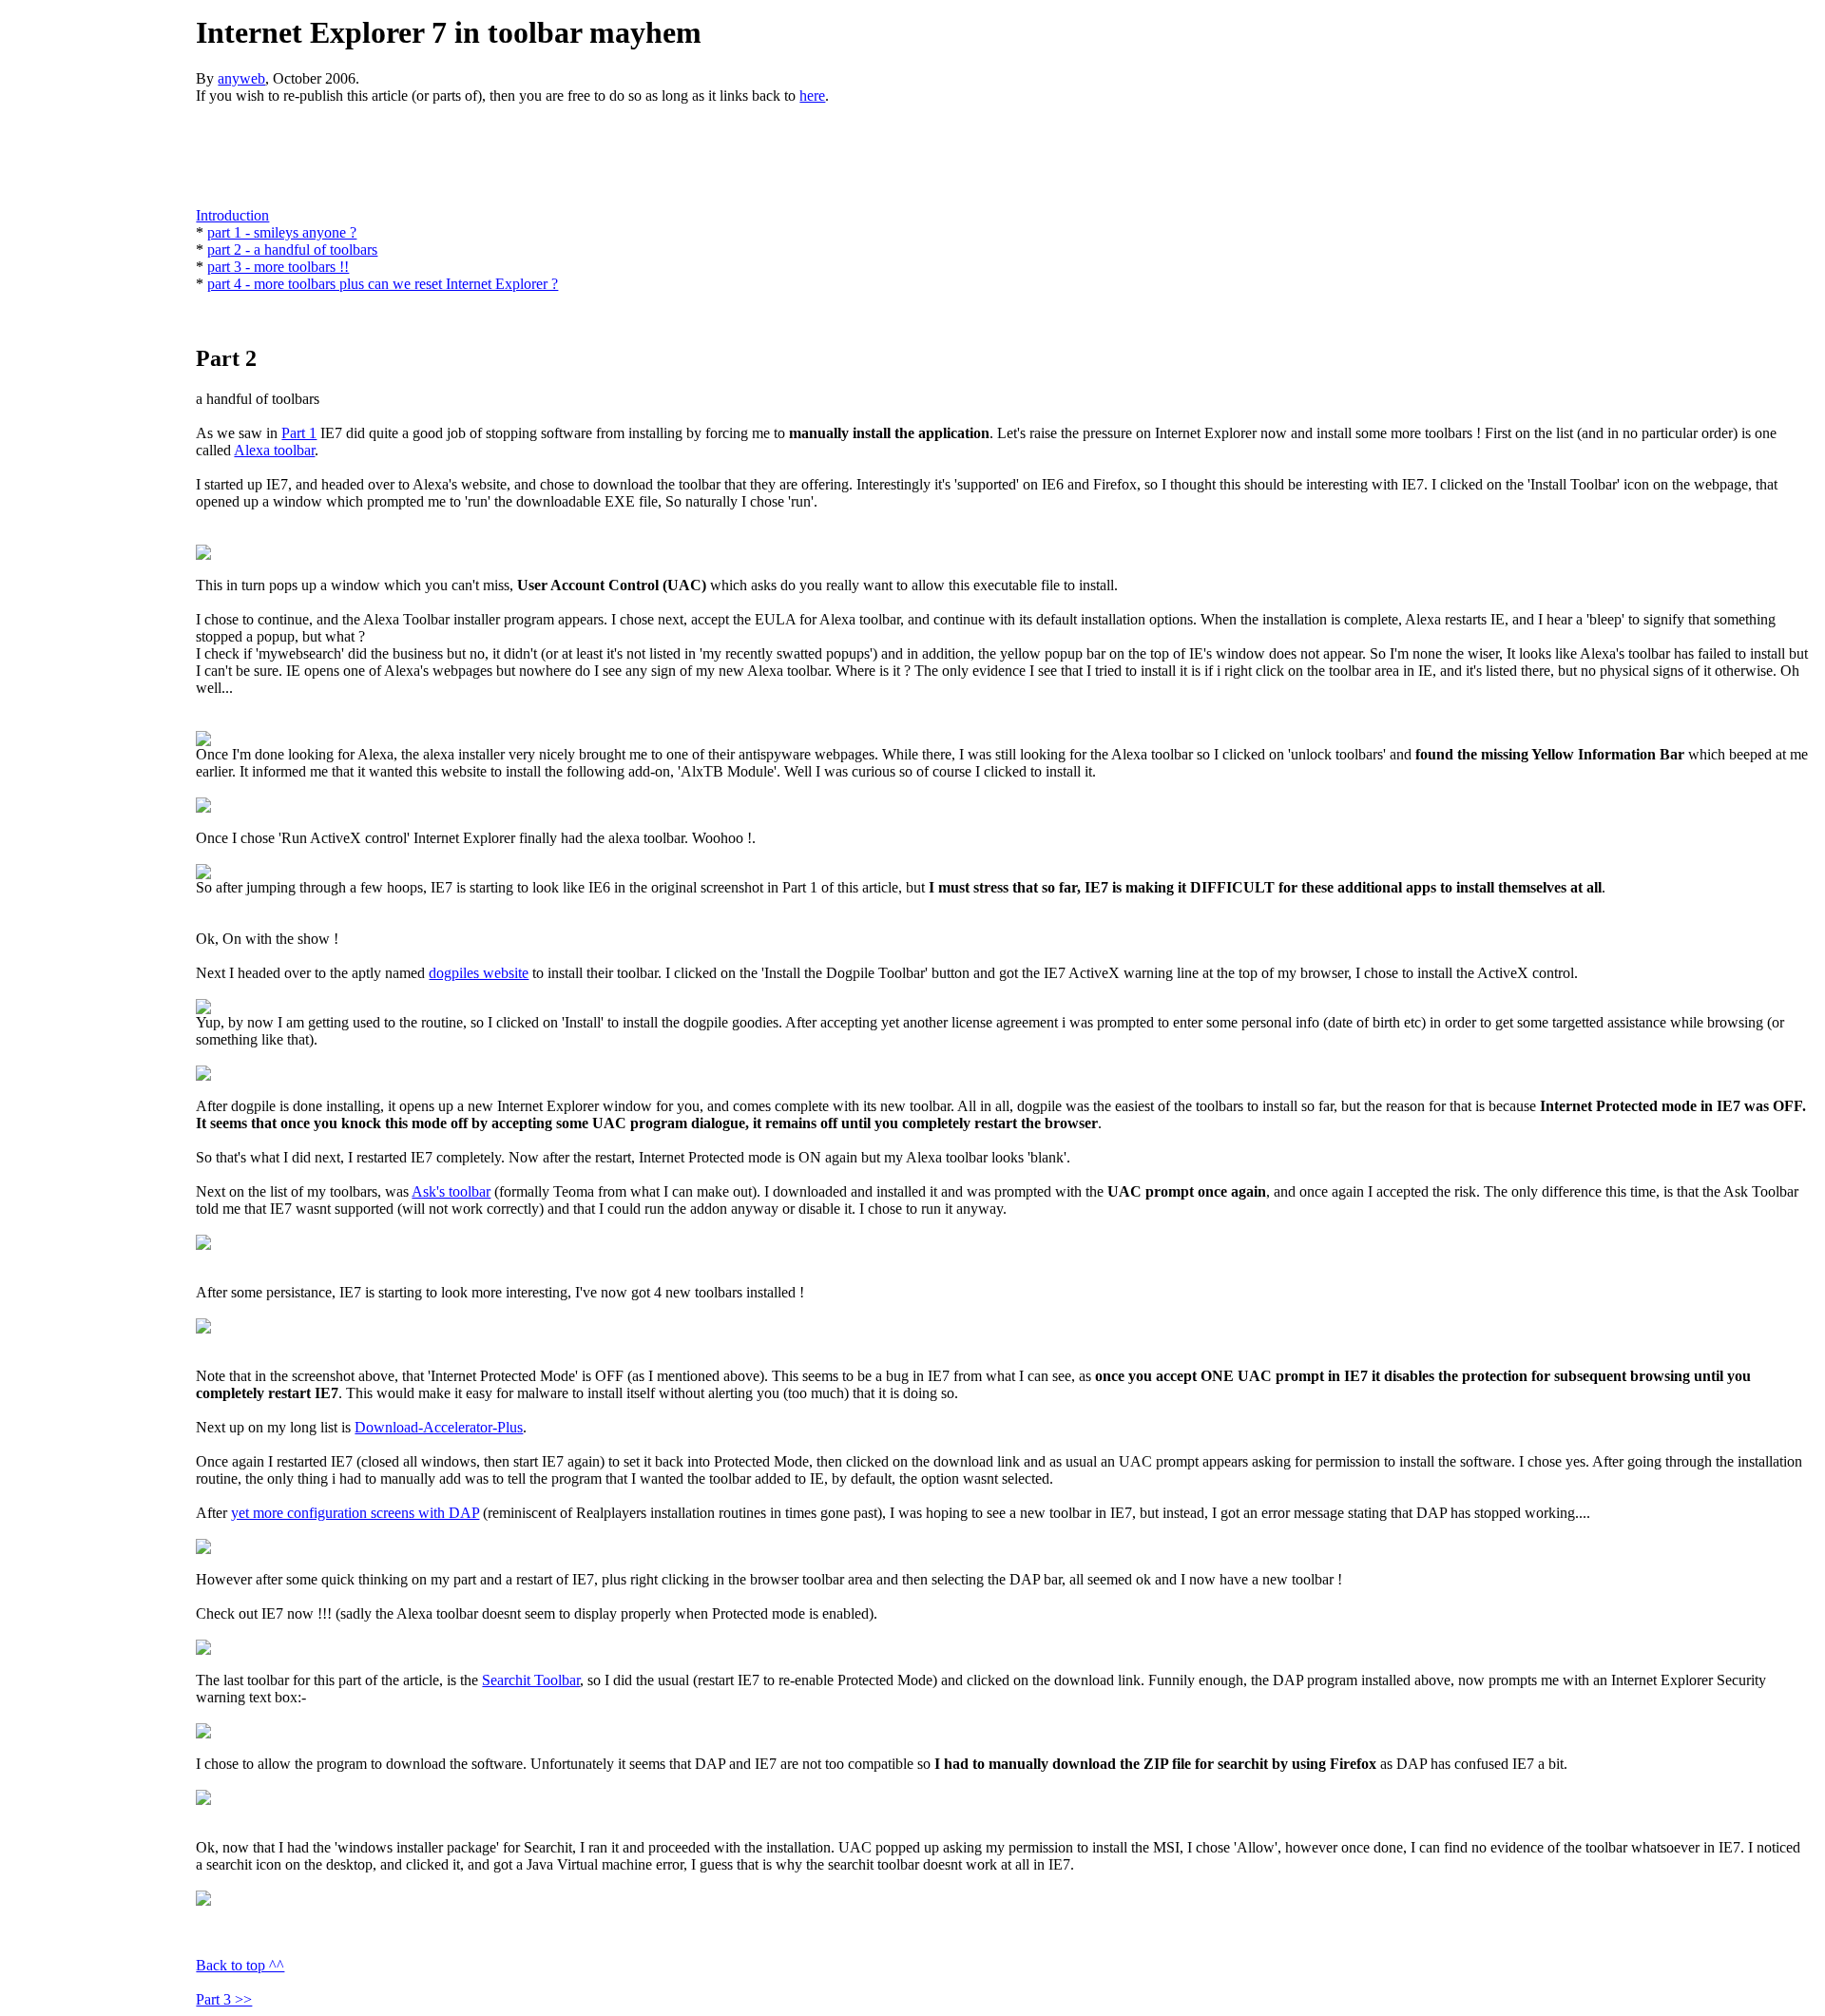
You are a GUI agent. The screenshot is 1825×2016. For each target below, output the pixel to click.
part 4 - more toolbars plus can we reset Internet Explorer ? (383, 284)
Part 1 (299, 433)
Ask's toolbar (451, 1191)
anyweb (241, 78)
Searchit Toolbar (531, 1680)
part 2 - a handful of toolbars (292, 250)
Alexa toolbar (274, 450)
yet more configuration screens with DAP (355, 1513)
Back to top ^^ (240, 1965)
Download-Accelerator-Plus (439, 1427)
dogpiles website (479, 973)
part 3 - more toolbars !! (278, 267)
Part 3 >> (224, 1999)
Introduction (232, 215)
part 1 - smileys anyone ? (282, 232)
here (812, 96)
